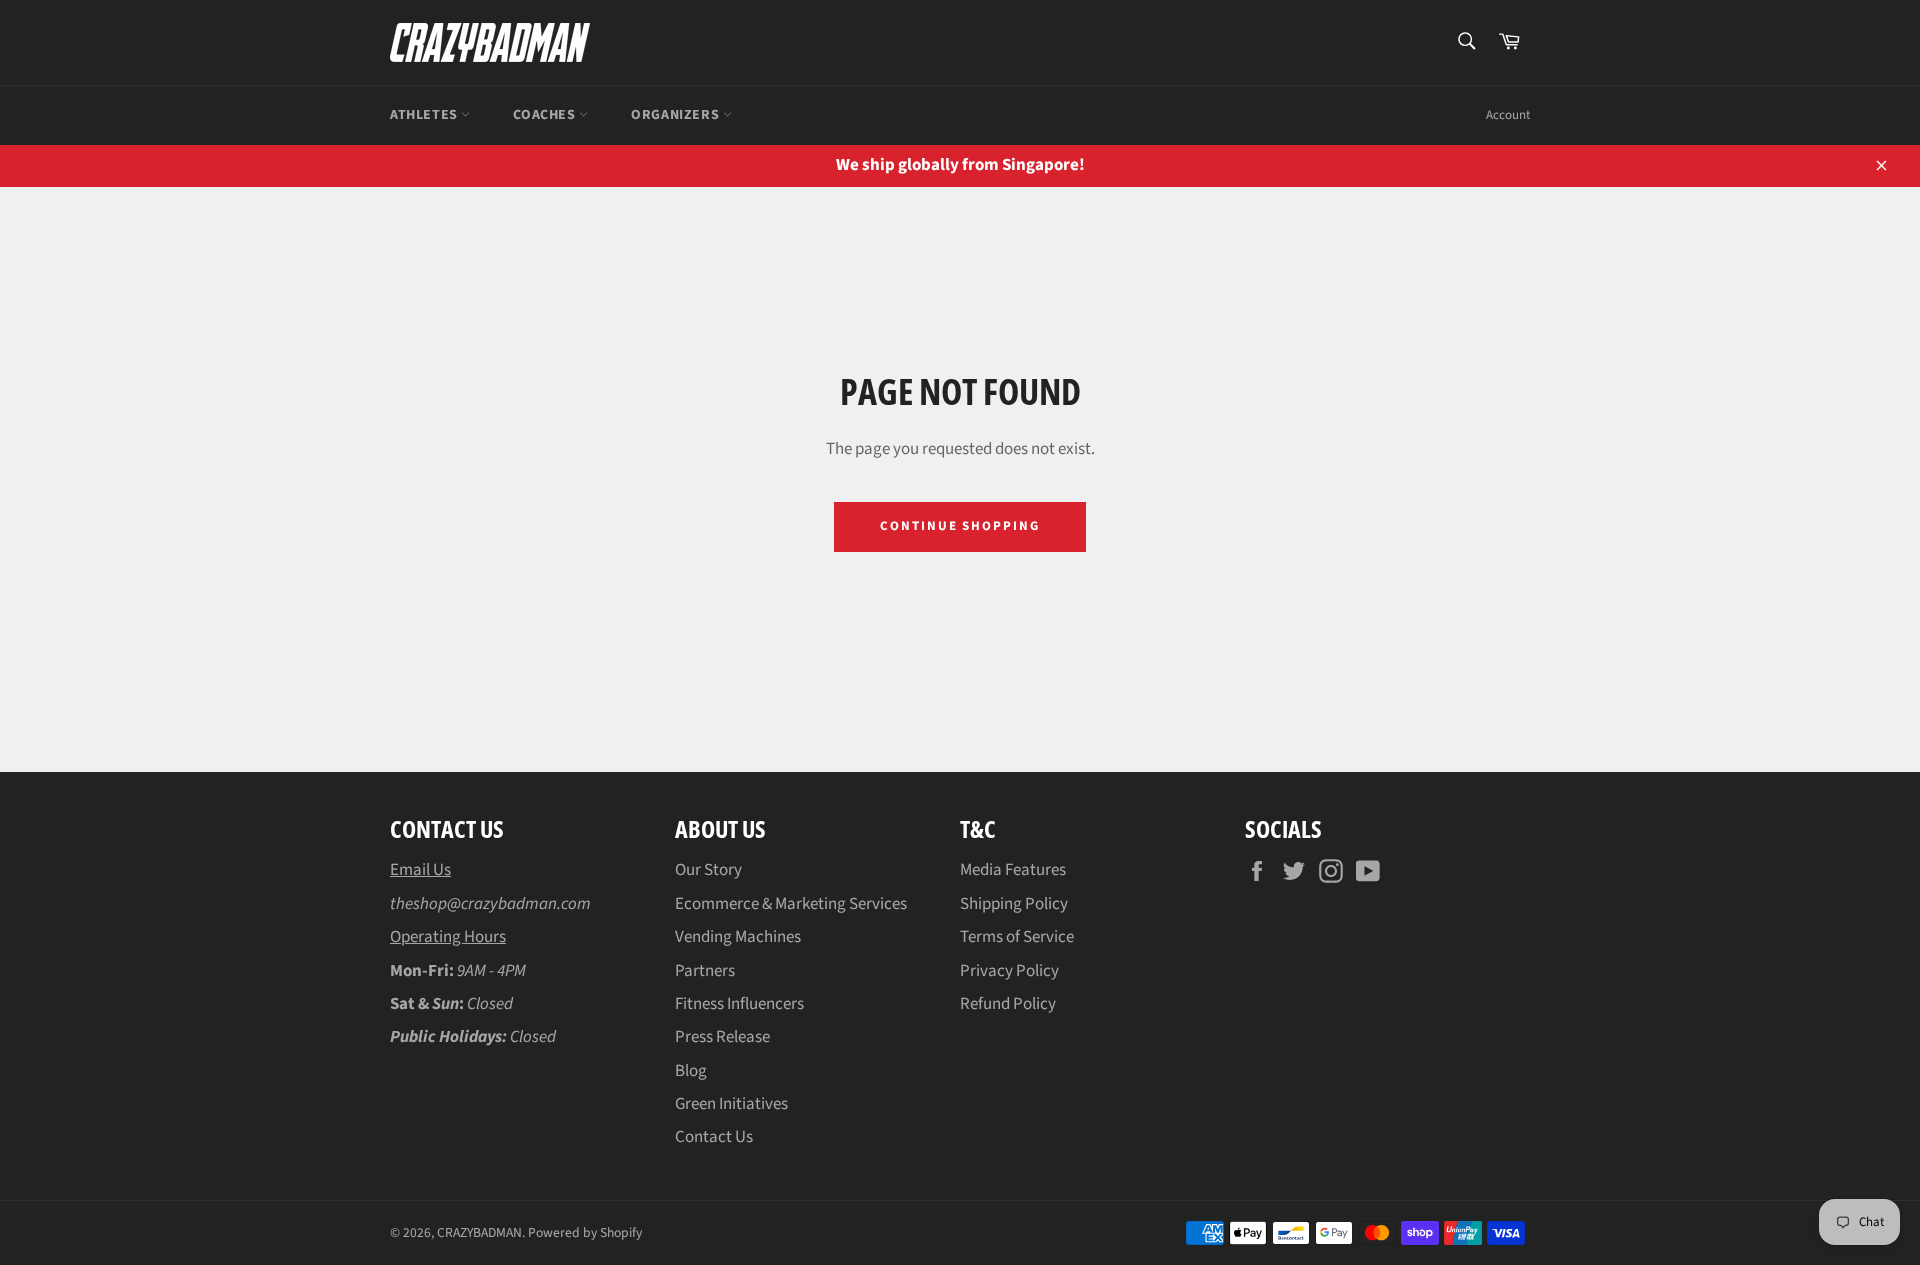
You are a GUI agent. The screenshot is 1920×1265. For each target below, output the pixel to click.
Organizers (677, 115)
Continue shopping (960, 526)
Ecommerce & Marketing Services (791, 904)
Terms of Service (1017, 937)
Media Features (1013, 870)
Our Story (708, 870)
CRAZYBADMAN (479, 1232)
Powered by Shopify (585, 1232)
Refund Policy (1008, 1004)
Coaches (546, 115)
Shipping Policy (1014, 904)
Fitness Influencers (739, 1004)
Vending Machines (738, 937)
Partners (705, 971)
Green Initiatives (731, 1104)
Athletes (425, 115)
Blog (691, 1071)
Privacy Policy (1009, 971)
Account (1508, 115)
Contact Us (714, 1137)
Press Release (722, 1037)
